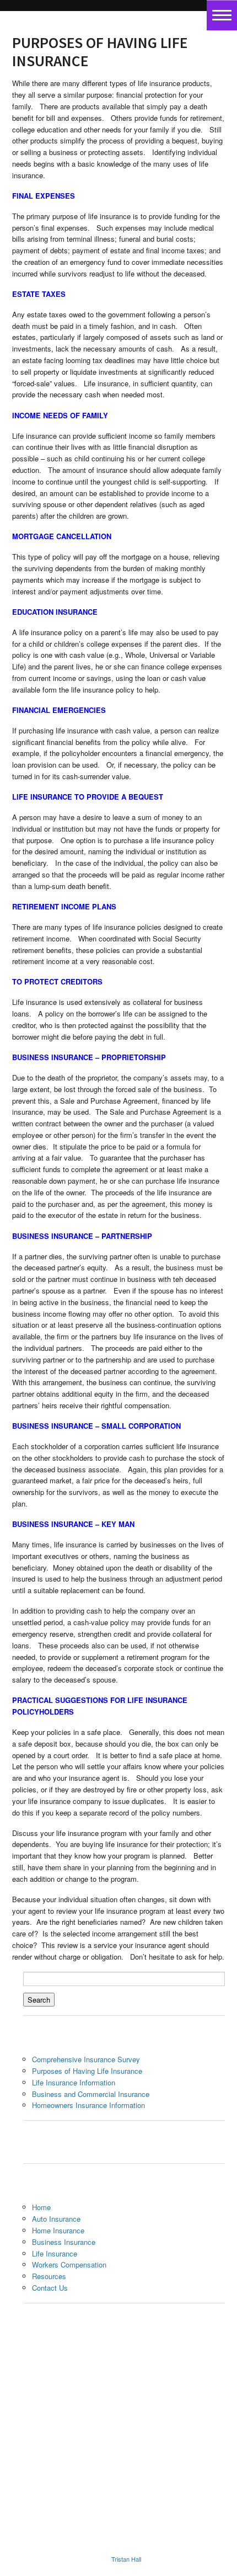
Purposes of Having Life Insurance (87, 2071)
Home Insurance (58, 2230)
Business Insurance (64, 2242)
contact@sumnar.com (123, 2502)
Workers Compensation (69, 2264)
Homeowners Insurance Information (88, 2105)
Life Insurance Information (74, 2082)
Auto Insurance (56, 2219)
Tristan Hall (126, 2559)
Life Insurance (55, 2253)
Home (41, 2207)
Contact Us (50, 2288)
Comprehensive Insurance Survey (86, 2059)
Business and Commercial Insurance (91, 2094)
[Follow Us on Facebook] (171, 2368)
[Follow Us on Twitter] (195, 2368)
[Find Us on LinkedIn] (171, 2386)
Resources (49, 2276)
